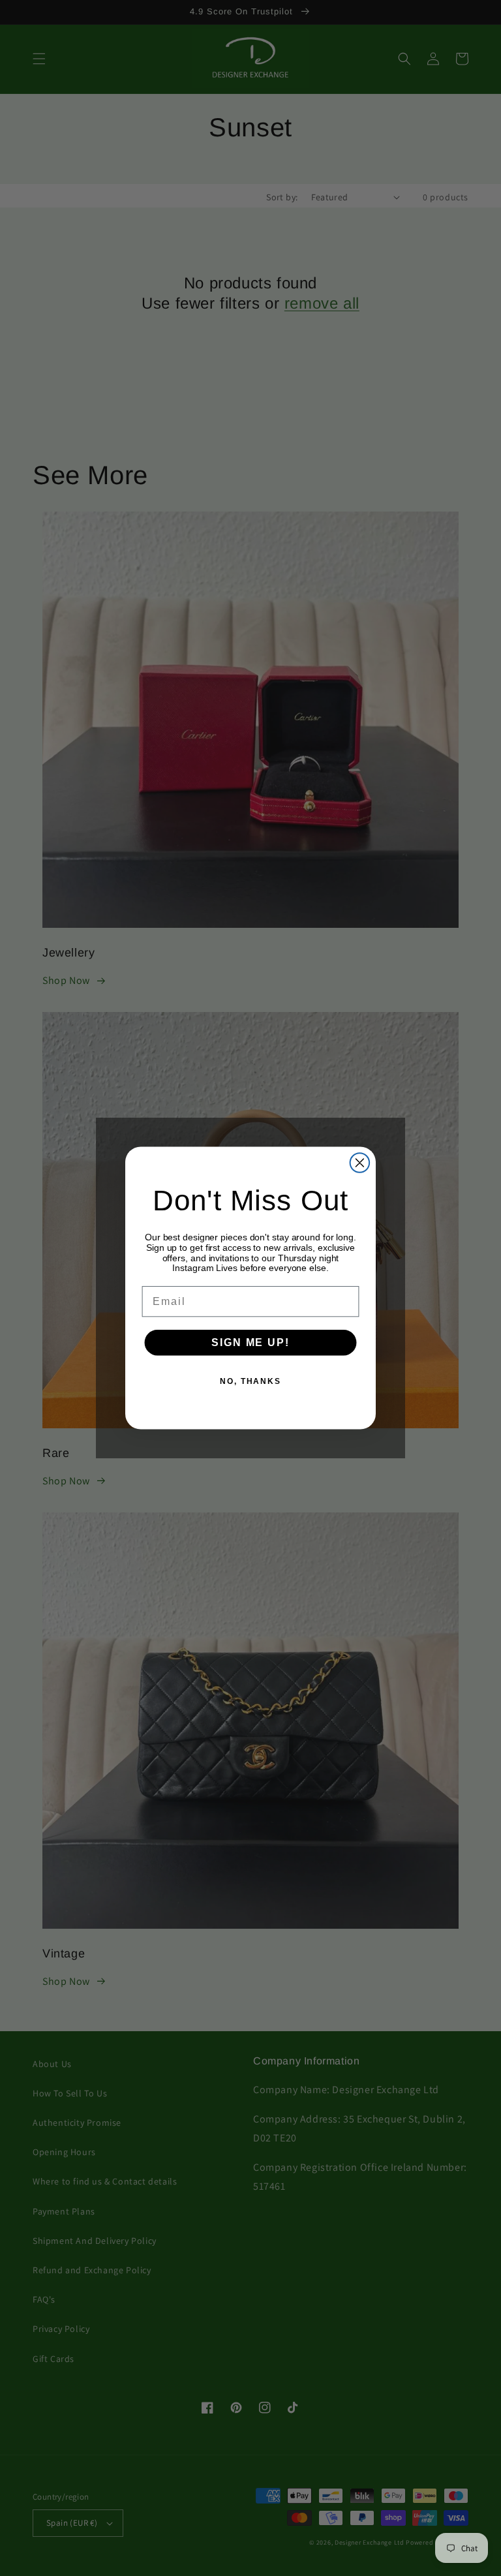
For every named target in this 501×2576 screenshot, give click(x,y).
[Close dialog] (360, 1163)
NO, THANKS (250, 1381)
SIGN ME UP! (250, 1342)
